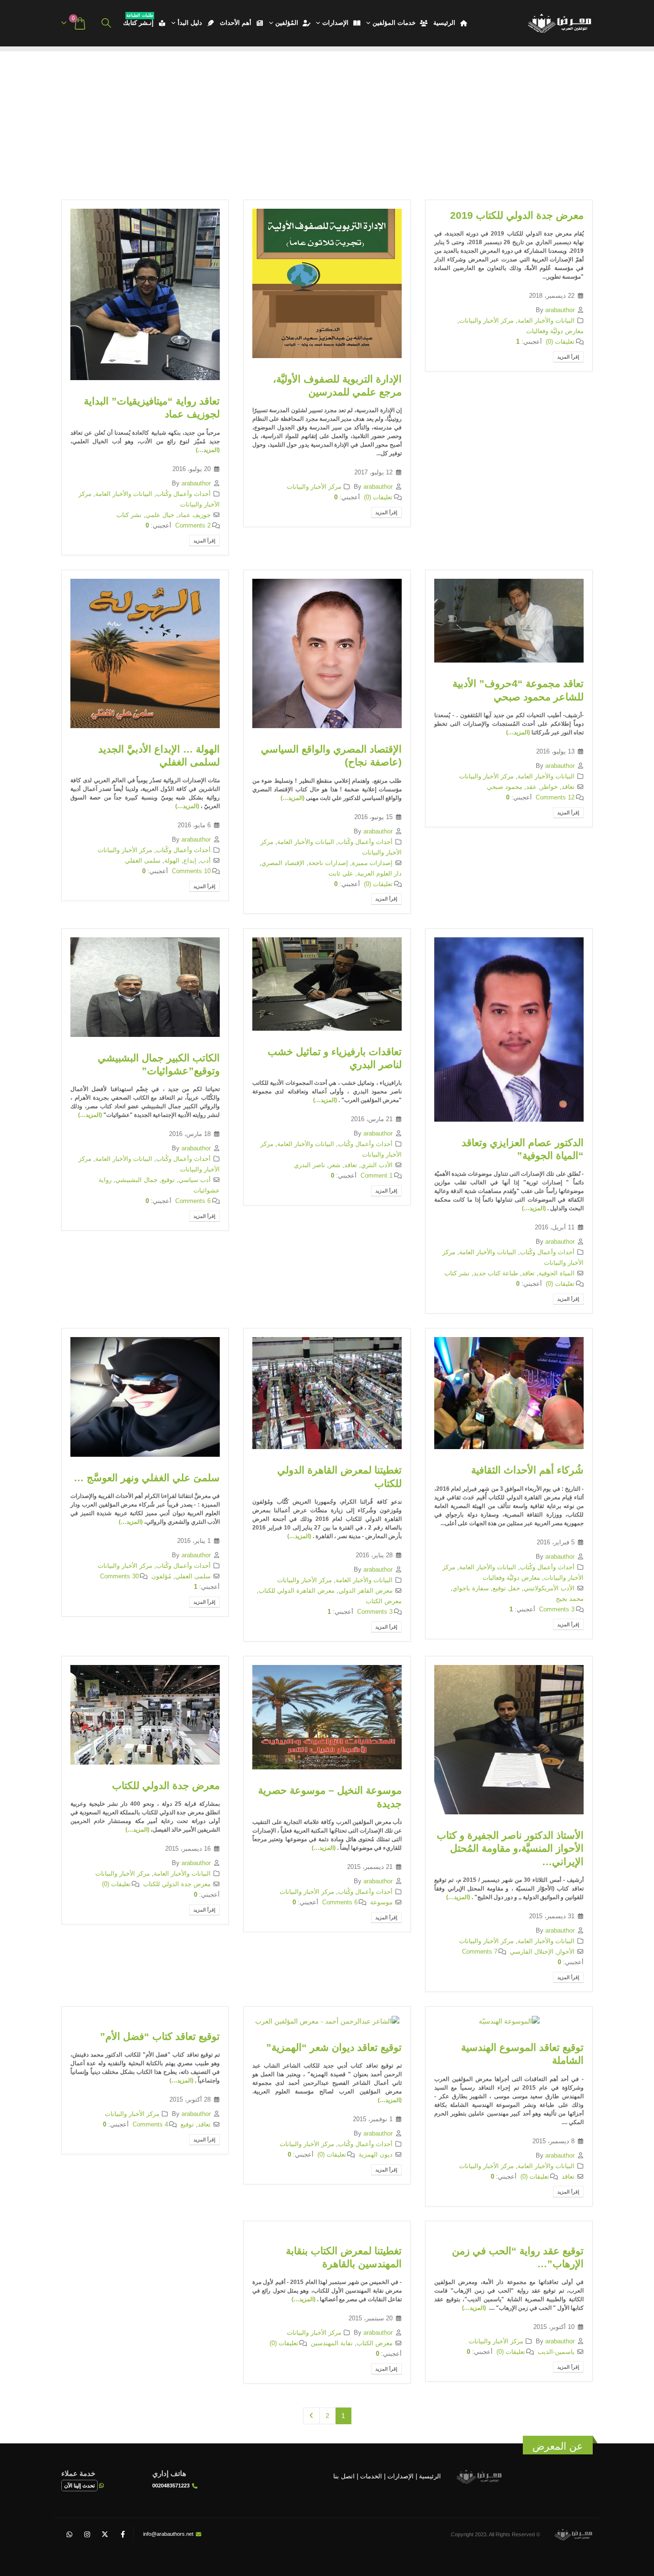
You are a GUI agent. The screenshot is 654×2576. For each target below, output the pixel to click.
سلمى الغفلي (143, 861)
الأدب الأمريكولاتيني (549, 1588)
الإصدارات (335, 23)
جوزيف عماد (194, 515)
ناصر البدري (310, 1165)
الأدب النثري (377, 1165)
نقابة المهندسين (332, 2343)
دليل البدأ (190, 23)
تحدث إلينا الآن (79, 2486)
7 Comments (480, 1952)
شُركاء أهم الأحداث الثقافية (527, 1470)
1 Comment (377, 1176)
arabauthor (560, 310)
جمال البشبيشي (136, 1180)
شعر (335, 1165)
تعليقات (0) (560, 342)
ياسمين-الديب (556, 2352)
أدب (205, 861)
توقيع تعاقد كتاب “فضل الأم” (160, 2036)
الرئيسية (444, 23)
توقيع (168, 1180)
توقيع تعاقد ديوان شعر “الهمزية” (334, 2047)
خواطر (549, 787)
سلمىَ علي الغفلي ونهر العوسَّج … (147, 1478)
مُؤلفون (161, 1576)
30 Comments (119, 1576)
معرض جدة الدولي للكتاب (166, 1785)
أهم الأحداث (236, 23)
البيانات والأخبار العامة (546, 321)
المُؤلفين (287, 23)
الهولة (172, 861)
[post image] (327, 283)
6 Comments (193, 1201)
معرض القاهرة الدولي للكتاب (297, 1591)
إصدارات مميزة (372, 863)
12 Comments (555, 798)
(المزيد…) (208, 450)
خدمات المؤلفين (394, 23)
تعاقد (568, 787)
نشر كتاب (129, 515)
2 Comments (193, 526)
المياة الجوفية (557, 1273)
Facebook (123, 2534)
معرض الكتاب (384, 1601)
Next (311, 2416)
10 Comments (191, 871)
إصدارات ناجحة (328, 863)
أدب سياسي (195, 1180)
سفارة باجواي (471, 1588)
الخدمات (371, 2476)
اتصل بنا (344, 2476)
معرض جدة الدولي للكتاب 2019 (517, 215)
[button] (106, 23)
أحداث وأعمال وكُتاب (183, 494)
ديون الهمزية (376, 2155)
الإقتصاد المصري (283, 863)
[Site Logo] (559, 23)
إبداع (190, 861)
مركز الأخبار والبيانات (486, 321)
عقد (531, 787)
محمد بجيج (570, 1599)
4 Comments (150, 2125)
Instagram (87, 2534)
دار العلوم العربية (379, 874)
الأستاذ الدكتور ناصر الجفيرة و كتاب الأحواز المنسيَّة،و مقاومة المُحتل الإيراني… (510, 1848)
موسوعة (381, 1902)
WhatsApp (69, 2534)
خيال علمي (160, 515)
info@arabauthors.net (168, 2534)
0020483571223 (171, 2486)
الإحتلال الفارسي (532, 1952)
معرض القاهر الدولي (366, 1591)
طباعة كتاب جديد (496, 1273)
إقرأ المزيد (568, 357)
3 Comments (557, 1609)
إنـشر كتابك (138, 21)
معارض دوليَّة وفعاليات (555, 331)
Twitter (105, 2534)
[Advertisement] (327, 118)
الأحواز (566, 1952)
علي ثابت (341, 874)
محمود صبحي (505, 787)
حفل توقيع (506, 1588)
